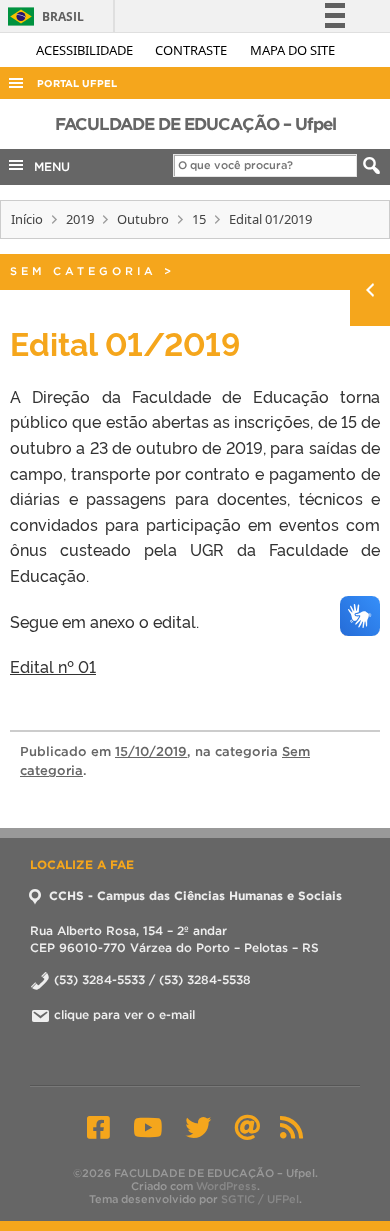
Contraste (192, 50)
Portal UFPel (77, 83)
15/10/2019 (151, 751)
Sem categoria (83, 271)
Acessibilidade (86, 50)
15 (199, 219)
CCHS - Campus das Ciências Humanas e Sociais (193, 895)
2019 (80, 219)
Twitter (198, 1127)
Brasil (42, 16)
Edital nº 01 (53, 666)
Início (27, 219)
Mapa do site (292, 50)
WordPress (226, 1186)
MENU (48, 166)
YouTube (147, 1127)
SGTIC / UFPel (260, 1199)
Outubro (143, 219)
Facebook (98, 1127)
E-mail (247, 1127)
